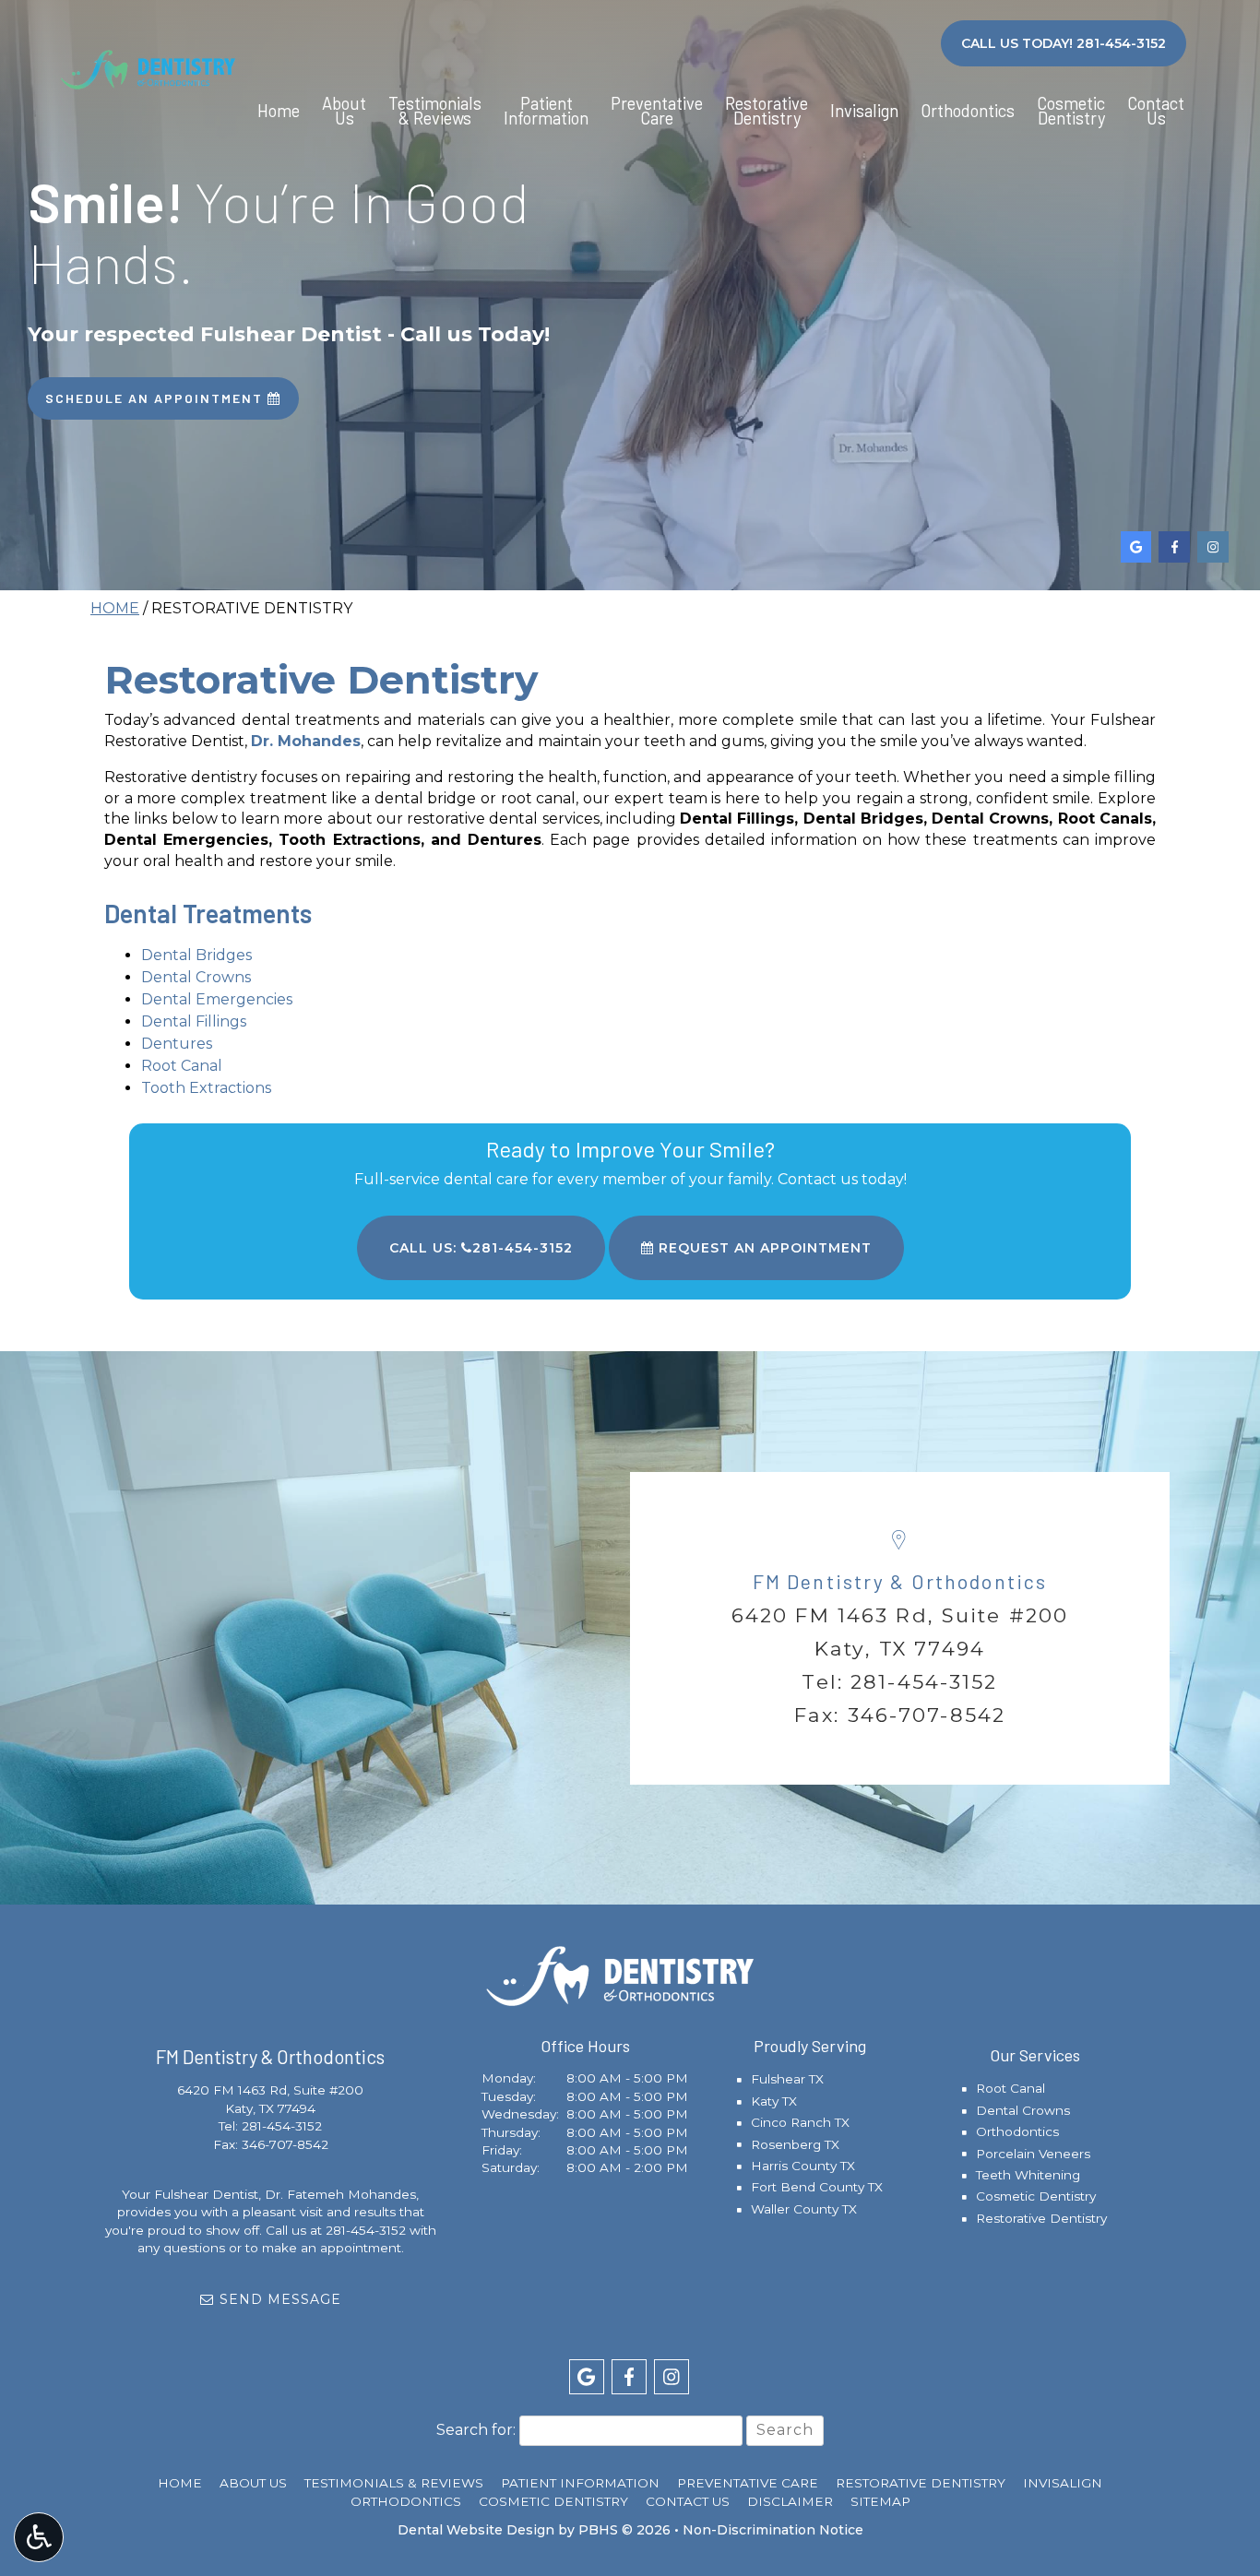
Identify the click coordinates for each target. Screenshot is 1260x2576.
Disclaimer (790, 2501)
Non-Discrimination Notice (773, 2530)
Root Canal (182, 1066)
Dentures (177, 1044)
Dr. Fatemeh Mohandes (340, 2194)
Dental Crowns (196, 977)
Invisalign (864, 111)
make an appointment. (333, 2248)
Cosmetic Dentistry (1036, 2196)
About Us (253, 2483)
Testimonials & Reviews (394, 2483)
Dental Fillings (194, 1021)
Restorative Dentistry (1041, 2218)
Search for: (476, 2430)
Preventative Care (748, 2483)
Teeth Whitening (1028, 2175)
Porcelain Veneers (1033, 2154)
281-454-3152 (924, 1681)
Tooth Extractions (206, 1088)
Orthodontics (968, 111)
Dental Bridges (196, 955)
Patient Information (580, 2483)
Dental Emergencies (217, 999)
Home (279, 111)
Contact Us (688, 2501)
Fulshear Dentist (206, 2194)
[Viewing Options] (39, 2537)
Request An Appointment (763, 1248)
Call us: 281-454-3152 (481, 1248)
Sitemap (880, 2501)
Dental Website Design (476, 2530)
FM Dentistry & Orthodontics (900, 1581)
